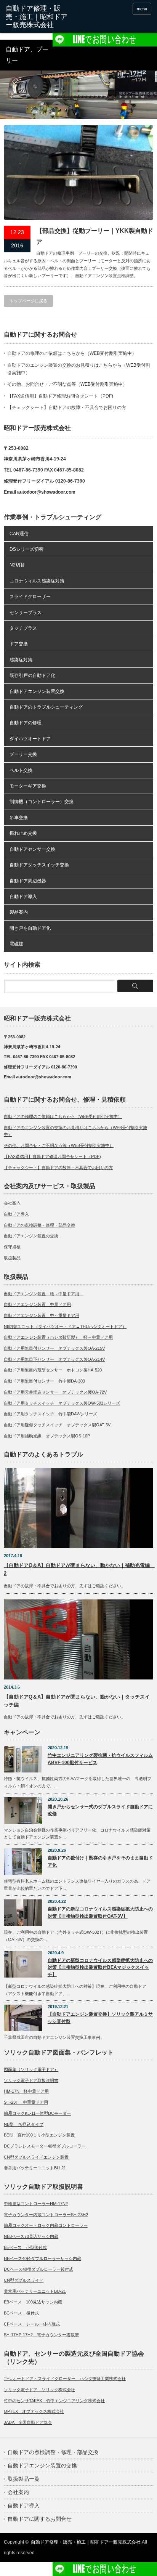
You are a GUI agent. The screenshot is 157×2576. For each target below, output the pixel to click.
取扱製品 (12, 1258)
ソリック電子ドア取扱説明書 (31, 2080)
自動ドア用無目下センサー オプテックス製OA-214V (54, 1359)
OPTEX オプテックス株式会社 (34, 2411)
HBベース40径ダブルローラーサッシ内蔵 (42, 2258)
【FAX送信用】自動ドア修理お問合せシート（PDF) (60, 396)
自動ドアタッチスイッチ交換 (39, 865)
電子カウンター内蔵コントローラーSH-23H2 (46, 2215)
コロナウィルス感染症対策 (37, 581)
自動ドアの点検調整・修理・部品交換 (39, 1225)
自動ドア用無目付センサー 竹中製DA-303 (44, 1381)
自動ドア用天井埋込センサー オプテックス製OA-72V (55, 1392)
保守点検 (12, 1247)
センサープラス (26, 613)
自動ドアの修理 (26, 723)
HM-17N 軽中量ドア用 (26, 2091)
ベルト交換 (21, 770)
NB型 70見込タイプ (24, 2124)
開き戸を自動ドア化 (30, 928)
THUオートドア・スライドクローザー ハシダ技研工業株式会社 (65, 2379)
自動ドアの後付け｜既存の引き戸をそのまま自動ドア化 (100, 1861)
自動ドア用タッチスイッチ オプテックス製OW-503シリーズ (62, 1403)
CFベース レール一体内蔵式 (32, 2324)
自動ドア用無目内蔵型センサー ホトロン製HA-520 (53, 1370)
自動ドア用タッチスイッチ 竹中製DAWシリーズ (50, 1414)
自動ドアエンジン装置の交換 (31, 1236)
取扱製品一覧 (24, 2479)
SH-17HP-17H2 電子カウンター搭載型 (41, 2335)
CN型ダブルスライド (24, 2280)
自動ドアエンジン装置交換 (37, 691)
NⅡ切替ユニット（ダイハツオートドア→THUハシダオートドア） (65, 1326)
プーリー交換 (23, 754)
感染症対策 (21, 660)
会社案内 (12, 1203)
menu (142, 9)
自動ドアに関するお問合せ (40, 2519)
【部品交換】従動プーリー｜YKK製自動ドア (95, 236)
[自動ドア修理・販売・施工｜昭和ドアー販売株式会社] (37, 17)
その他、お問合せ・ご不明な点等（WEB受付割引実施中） (67, 384)
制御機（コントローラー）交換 (42, 802)
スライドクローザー (30, 597)
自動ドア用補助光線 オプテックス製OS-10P (47, 1436)
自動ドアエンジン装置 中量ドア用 (37, 1304)
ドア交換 (19, 644)
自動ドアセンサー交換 (32, 849)
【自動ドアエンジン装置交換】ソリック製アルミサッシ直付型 (100, 2018)
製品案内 (19, 912)
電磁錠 (16, 944)
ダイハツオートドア (30, 739)
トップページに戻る (28, 301)
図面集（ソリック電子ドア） (31, 2069)
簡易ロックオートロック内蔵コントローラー (46, 2225)
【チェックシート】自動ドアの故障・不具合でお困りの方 (67, 407)
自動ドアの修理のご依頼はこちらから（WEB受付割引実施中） (72, 353)
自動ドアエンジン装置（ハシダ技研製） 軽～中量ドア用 (58, 1337)
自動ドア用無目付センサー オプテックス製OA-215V (54, 1348)
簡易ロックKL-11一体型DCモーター (37, 2113)
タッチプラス (23, 628)
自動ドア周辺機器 (28, 881)
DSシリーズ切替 (26, 549)
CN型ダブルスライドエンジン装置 (36, 2157)
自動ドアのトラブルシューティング (46, 707)
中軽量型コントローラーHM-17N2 (36, 2204)
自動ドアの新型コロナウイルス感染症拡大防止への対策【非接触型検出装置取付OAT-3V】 (100, 1913)
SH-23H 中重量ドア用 (26, 2102)
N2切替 (17, 565)
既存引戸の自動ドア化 (32, 675)
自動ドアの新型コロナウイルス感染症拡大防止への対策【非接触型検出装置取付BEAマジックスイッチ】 (100, 1967)
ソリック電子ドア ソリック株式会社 (39, 2390)
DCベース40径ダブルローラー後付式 (38, 2269)
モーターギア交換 (28, 786)
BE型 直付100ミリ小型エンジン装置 (39, 2135)
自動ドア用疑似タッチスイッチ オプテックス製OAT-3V (57, 1425)
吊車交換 (19, 818)
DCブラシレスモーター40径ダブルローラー (45, 2146)
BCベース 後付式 (21, 2313)
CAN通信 (19, 534)
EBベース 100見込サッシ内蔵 (33, 2302)
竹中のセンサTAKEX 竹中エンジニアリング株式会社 (54, 2401)
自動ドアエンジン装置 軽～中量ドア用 (44, 1294)
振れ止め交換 (23, 833)
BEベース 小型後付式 (25, 2247)
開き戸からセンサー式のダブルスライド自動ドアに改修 (100, 1810)
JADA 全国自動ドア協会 (28, 2422)
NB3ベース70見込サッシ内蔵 (31, 2236)
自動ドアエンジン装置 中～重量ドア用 (42, 1315)
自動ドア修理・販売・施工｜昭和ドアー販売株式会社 (86, 2542)
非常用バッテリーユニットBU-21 (35, 2168)
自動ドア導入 (23, 897)
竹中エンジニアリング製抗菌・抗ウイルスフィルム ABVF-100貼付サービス (100, 1759)
